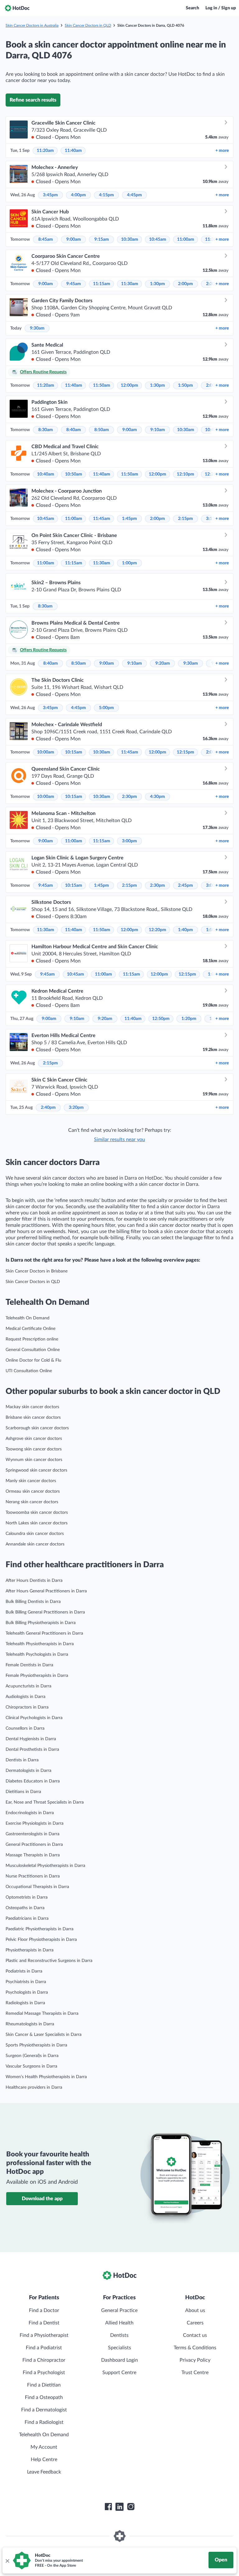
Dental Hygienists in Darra (31, 1739)
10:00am (46, 752)
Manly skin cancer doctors (31, 1481)
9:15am (102, 239)
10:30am (130, 239)
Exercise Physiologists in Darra (35, 1823)
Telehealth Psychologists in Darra (37, 1654)
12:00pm (129, 385)
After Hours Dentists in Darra (34, 1581)
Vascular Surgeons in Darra (31, 2066)
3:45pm (50, 195)
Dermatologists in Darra (28, 1771)
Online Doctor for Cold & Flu (33, 1360)
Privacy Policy (195, 2360)
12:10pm (185, 474)
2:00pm (185, 284)
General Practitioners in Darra (34, 1845)
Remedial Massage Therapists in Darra (42, 2014)
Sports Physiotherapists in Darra (36, 2045)
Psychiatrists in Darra (26, 1982)
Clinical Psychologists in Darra (34, 1718)
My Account (44, 2447)
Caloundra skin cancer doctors (35, 1534)
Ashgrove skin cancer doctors (34, 1439)
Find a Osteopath (44, 2397)
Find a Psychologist (44, 2373)
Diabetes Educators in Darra (33, 1781)
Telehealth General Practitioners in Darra (44, 1633)
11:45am (102, 519)
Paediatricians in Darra (27, 1918)
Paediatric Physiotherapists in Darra (40, 1929)
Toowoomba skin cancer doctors (37, 1513)
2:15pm (185, 519)
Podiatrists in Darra (24, 1971)
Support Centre (119, 2373)
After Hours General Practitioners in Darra (46, 1591)
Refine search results (33, 100)
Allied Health (119, 2323)
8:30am (46, 430)
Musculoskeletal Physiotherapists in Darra (45, 1866)
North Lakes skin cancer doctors (37, 1523)
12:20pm (157, 930)
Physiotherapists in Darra (30, 1950)
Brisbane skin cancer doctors (33, 1418)
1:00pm (129, 563)
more (222, 151)
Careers (195, 2323)
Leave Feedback (44, 2472)
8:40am (74, 430)
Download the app (42, 2199)
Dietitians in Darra (23, 1792)
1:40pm (185, 930)
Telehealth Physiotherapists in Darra (40, 1644)
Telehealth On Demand (28, 1318)
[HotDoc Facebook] (108, 2507)
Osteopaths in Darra (25, 1908)
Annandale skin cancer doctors (35, 1544)
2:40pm (48, 1108)
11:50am (102, 385)
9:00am (74, 239)
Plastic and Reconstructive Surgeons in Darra (49, 1961)
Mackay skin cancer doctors (32, 1407)
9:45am (74, 284)
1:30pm (157, 284)
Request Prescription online (32, 1339)
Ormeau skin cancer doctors (33, 1491)
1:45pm (129, 519)
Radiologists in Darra (25, 2003)
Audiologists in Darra (26, 1697)
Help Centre (44, 2460)
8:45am (46, 239)
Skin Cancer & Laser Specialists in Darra (44, 2035)
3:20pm (76, 1108)
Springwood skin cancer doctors (36, 1470)
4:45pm (134, 195)
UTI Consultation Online (29, 1371)
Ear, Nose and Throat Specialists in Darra (45, 1802)
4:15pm (106, 195)
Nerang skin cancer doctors (32, 1502)
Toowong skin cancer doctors (34, 1449)
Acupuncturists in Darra (28, 1686)
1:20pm (189, 1019)
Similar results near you (119, 1140)
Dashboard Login (119, 2360)
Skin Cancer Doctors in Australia (32, 25)
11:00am (186, 239)
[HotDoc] (17, 8)
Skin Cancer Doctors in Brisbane (37, 1271)
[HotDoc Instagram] (131, 2507)
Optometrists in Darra (27, 1897)
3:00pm (129, 841)
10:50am (74, 474)
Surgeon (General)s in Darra (32, 2056)
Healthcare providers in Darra (34, 2087)
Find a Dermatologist (44, 2410)
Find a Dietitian (44, 2385)
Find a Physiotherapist (44, 2335)
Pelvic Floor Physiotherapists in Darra (41, 1940)
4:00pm (78, 195)
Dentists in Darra (22, 1760)
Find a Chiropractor (44, 2360)
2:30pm (129, 797)
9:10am (158, 430)
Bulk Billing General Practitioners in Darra (45, 1612)
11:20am (45, 151)
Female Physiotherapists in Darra (37, 1676)
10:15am (74, 752)
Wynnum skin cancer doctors (34, 1460)
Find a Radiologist (44, 2422)
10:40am (46, 474)
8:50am (102, 430)
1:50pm (185, 385)
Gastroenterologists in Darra (33, 1834)
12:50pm (161, 1019)
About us (195, 2310)
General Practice (119, 2310)
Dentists (119, 2335)
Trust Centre (195, 2373)
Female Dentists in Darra (29, 1665)
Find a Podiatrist (44, 2348)
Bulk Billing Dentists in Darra (33, 1602)
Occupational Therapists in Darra (37, 1887)
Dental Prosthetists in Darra (32, 1750)
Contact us (195, 2335)
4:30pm (157, 797)
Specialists (119, 2348)
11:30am (130, 284)
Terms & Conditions (195, 2348)
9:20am (163, 663)
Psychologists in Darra (27, 1992)
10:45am (158, 239)
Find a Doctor (44, 2310)
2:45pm (185, 885)
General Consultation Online (33, 1350)
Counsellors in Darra (25, 1728)
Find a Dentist (44, 2323)
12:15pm (185, 752)
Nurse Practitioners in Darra (33, 1876)
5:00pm (106, 708)
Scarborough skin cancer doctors (37, 1428)
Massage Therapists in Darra (33, 1855)
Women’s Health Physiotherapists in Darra (46, 2077)
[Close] (7, 2560)
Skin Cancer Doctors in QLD (88, 25)
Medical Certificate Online (30, 1329)
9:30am (37, 328)
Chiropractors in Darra (27, 1707)
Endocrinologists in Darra (30, 1813)
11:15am (102, 284)
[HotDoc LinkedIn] (119, 2507)
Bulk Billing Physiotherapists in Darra (41, 1623)
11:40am (73, 151)
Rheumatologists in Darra (30, 2024)
